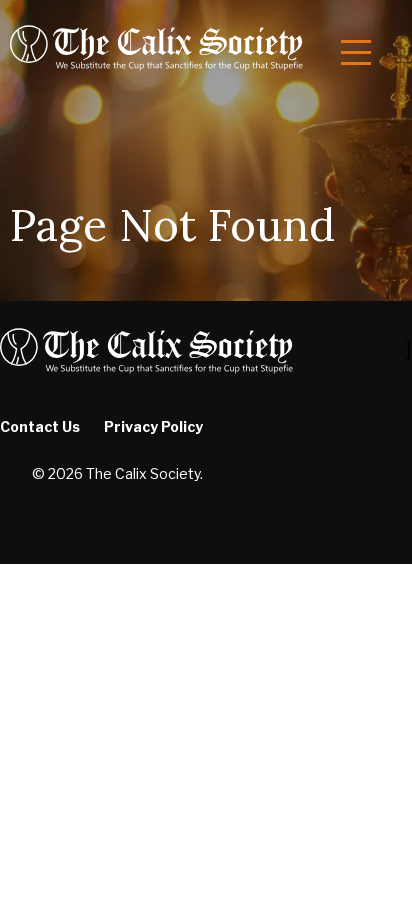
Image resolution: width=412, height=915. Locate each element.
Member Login (90, 425)
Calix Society (156, 46)
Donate (65, 465)
